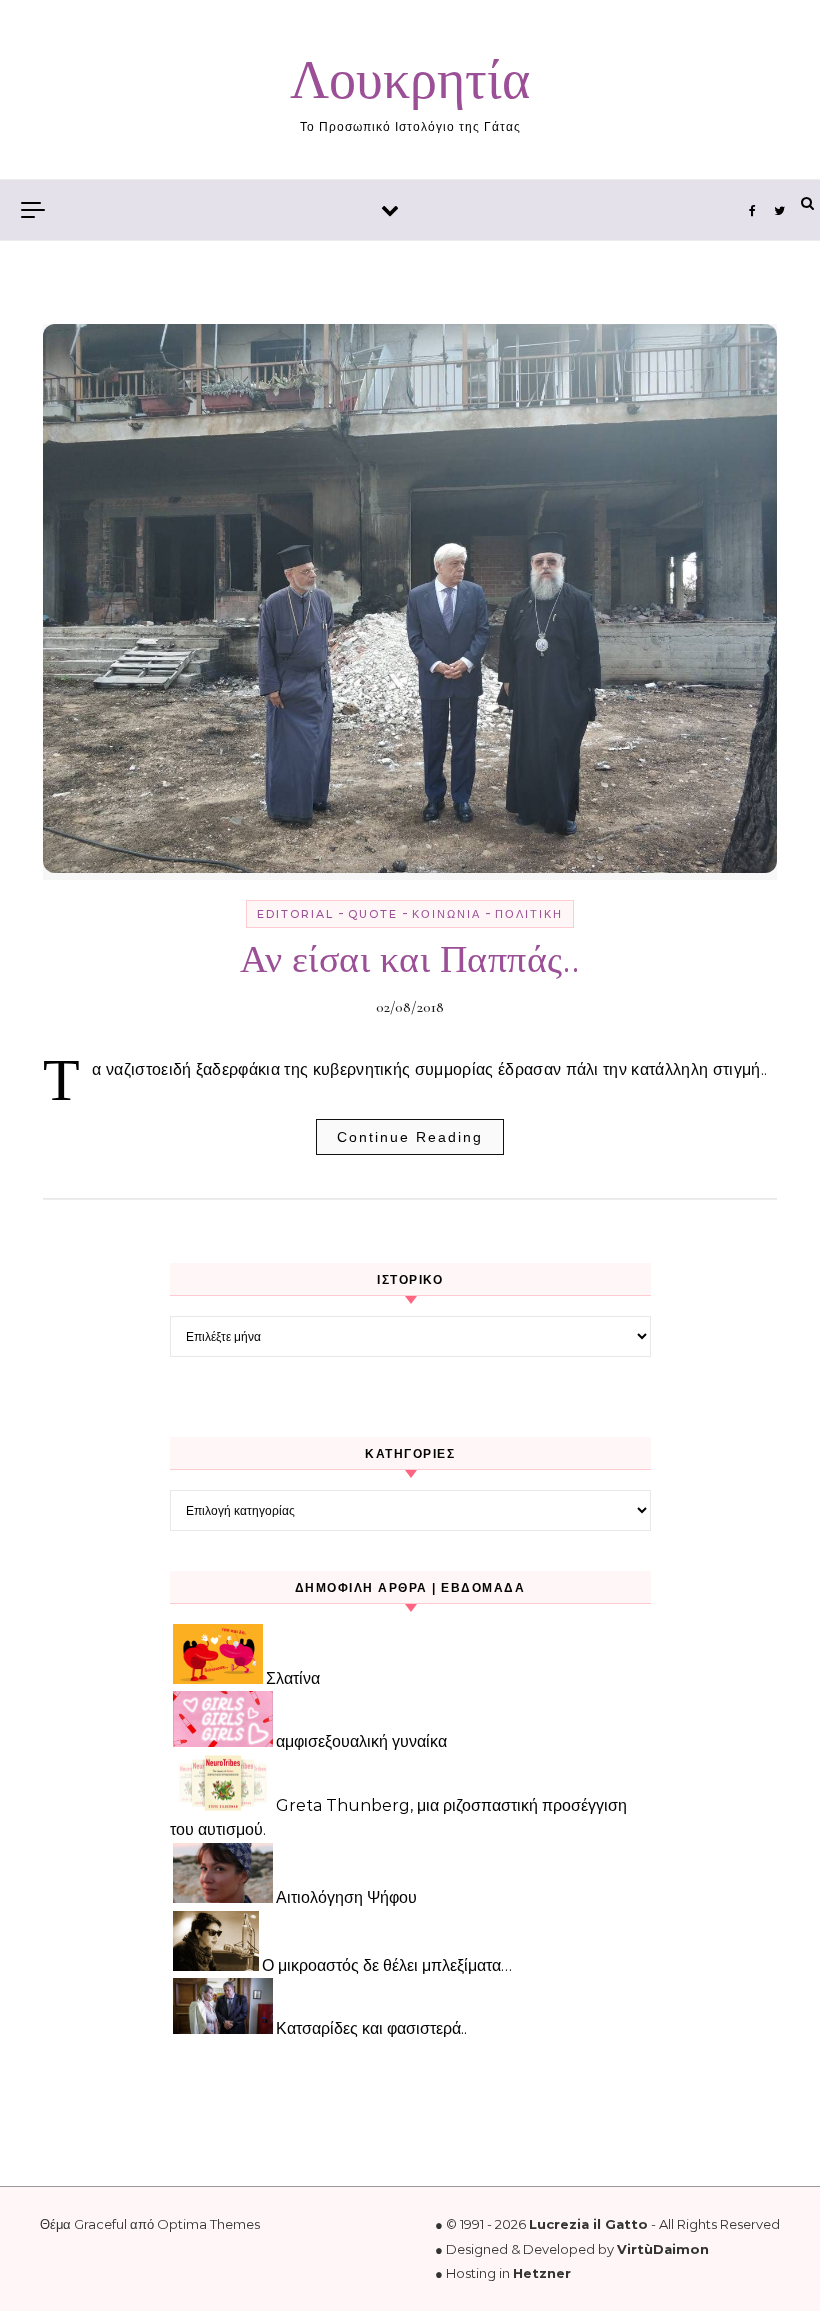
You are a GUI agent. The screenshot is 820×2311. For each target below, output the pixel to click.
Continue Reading (410, 1137)
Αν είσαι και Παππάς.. (410, 960)
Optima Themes (208, 2224)
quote (373, 914)
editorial (295, 914)
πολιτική (529, 914)
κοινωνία (446, 914)
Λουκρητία (410, 80)
